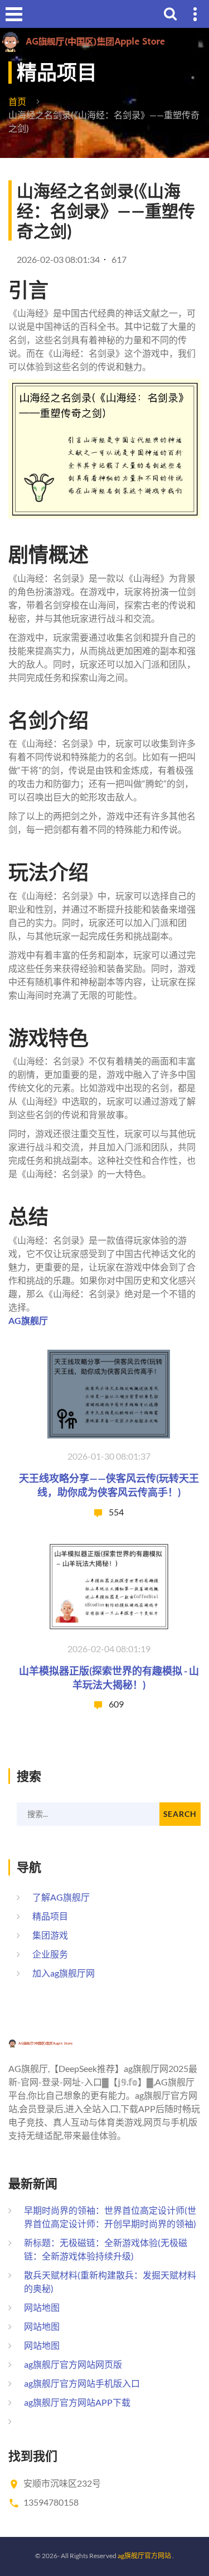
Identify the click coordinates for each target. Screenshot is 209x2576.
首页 (17, 101)
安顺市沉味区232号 (62, 2483)
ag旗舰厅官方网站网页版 (73, 2364)
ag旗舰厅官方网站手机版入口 (82, 2383)
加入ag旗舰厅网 (64, 1973)
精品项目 (50, 1916)
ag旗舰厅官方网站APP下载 (77, 2402)
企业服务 (50, 1954)
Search (180, 1814)
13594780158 (51, 2502)
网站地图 (42, 2307)
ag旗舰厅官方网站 (144, 2556)
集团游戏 (50, 1935)
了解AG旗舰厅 (61, 1897)
